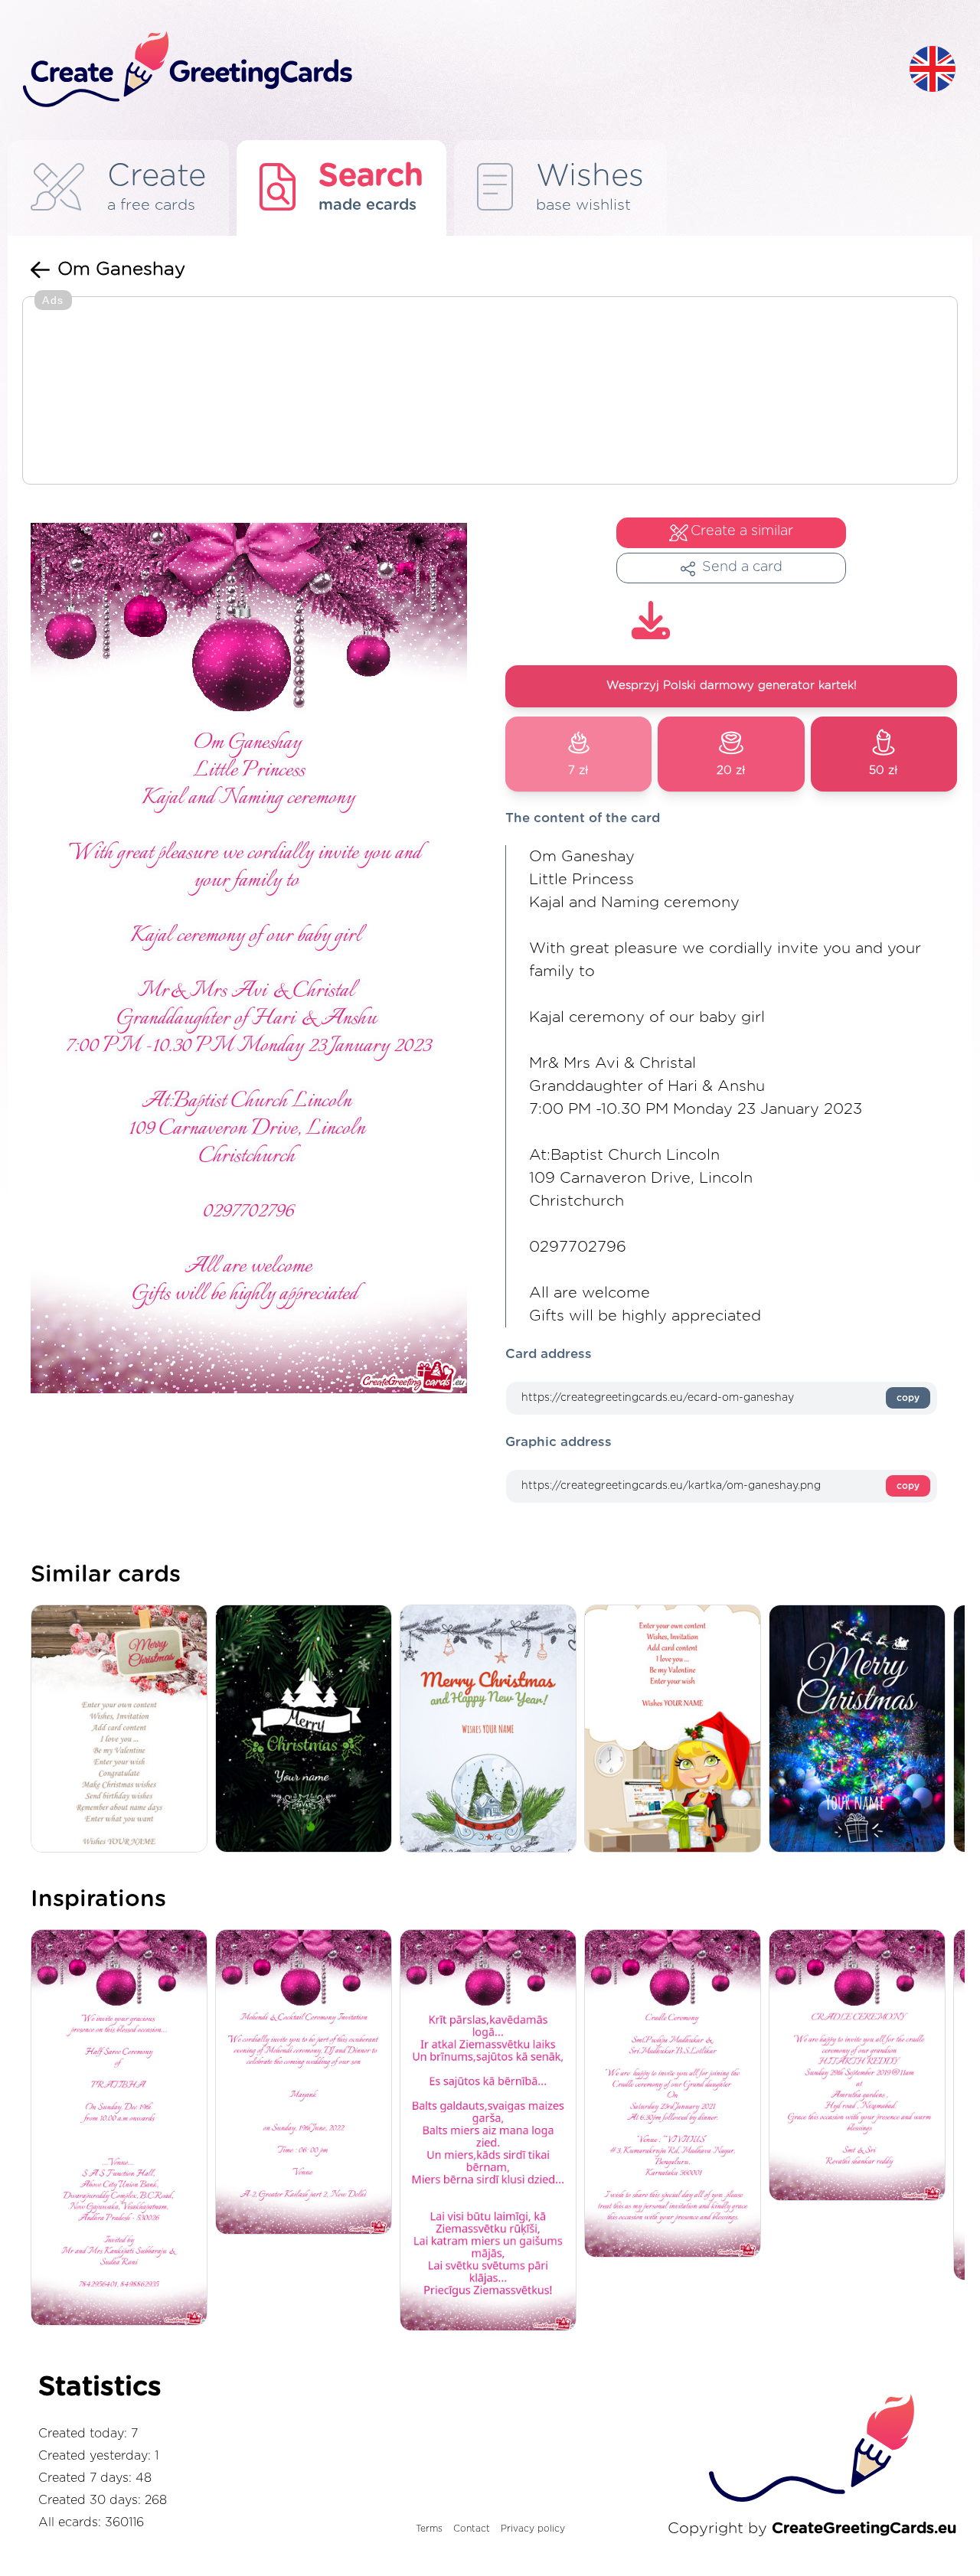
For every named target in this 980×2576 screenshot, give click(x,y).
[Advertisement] (490, 392)
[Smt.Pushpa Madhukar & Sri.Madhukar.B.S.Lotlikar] (676, 2094)
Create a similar (742, 531)
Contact (472, 2529)
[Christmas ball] (492, 1730)
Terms (429, 2529)
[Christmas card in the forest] (307, 1730)
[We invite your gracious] (123, 2129)
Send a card (742, 567)
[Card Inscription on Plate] (123, 1730)
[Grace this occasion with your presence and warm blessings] (861, 2066)
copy (908, 1398)
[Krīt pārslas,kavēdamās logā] (492, 2131)
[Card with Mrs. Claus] (676, 1730)
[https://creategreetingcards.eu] (454, 70)
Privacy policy (533, 2529)
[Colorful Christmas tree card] (861, 1730)
